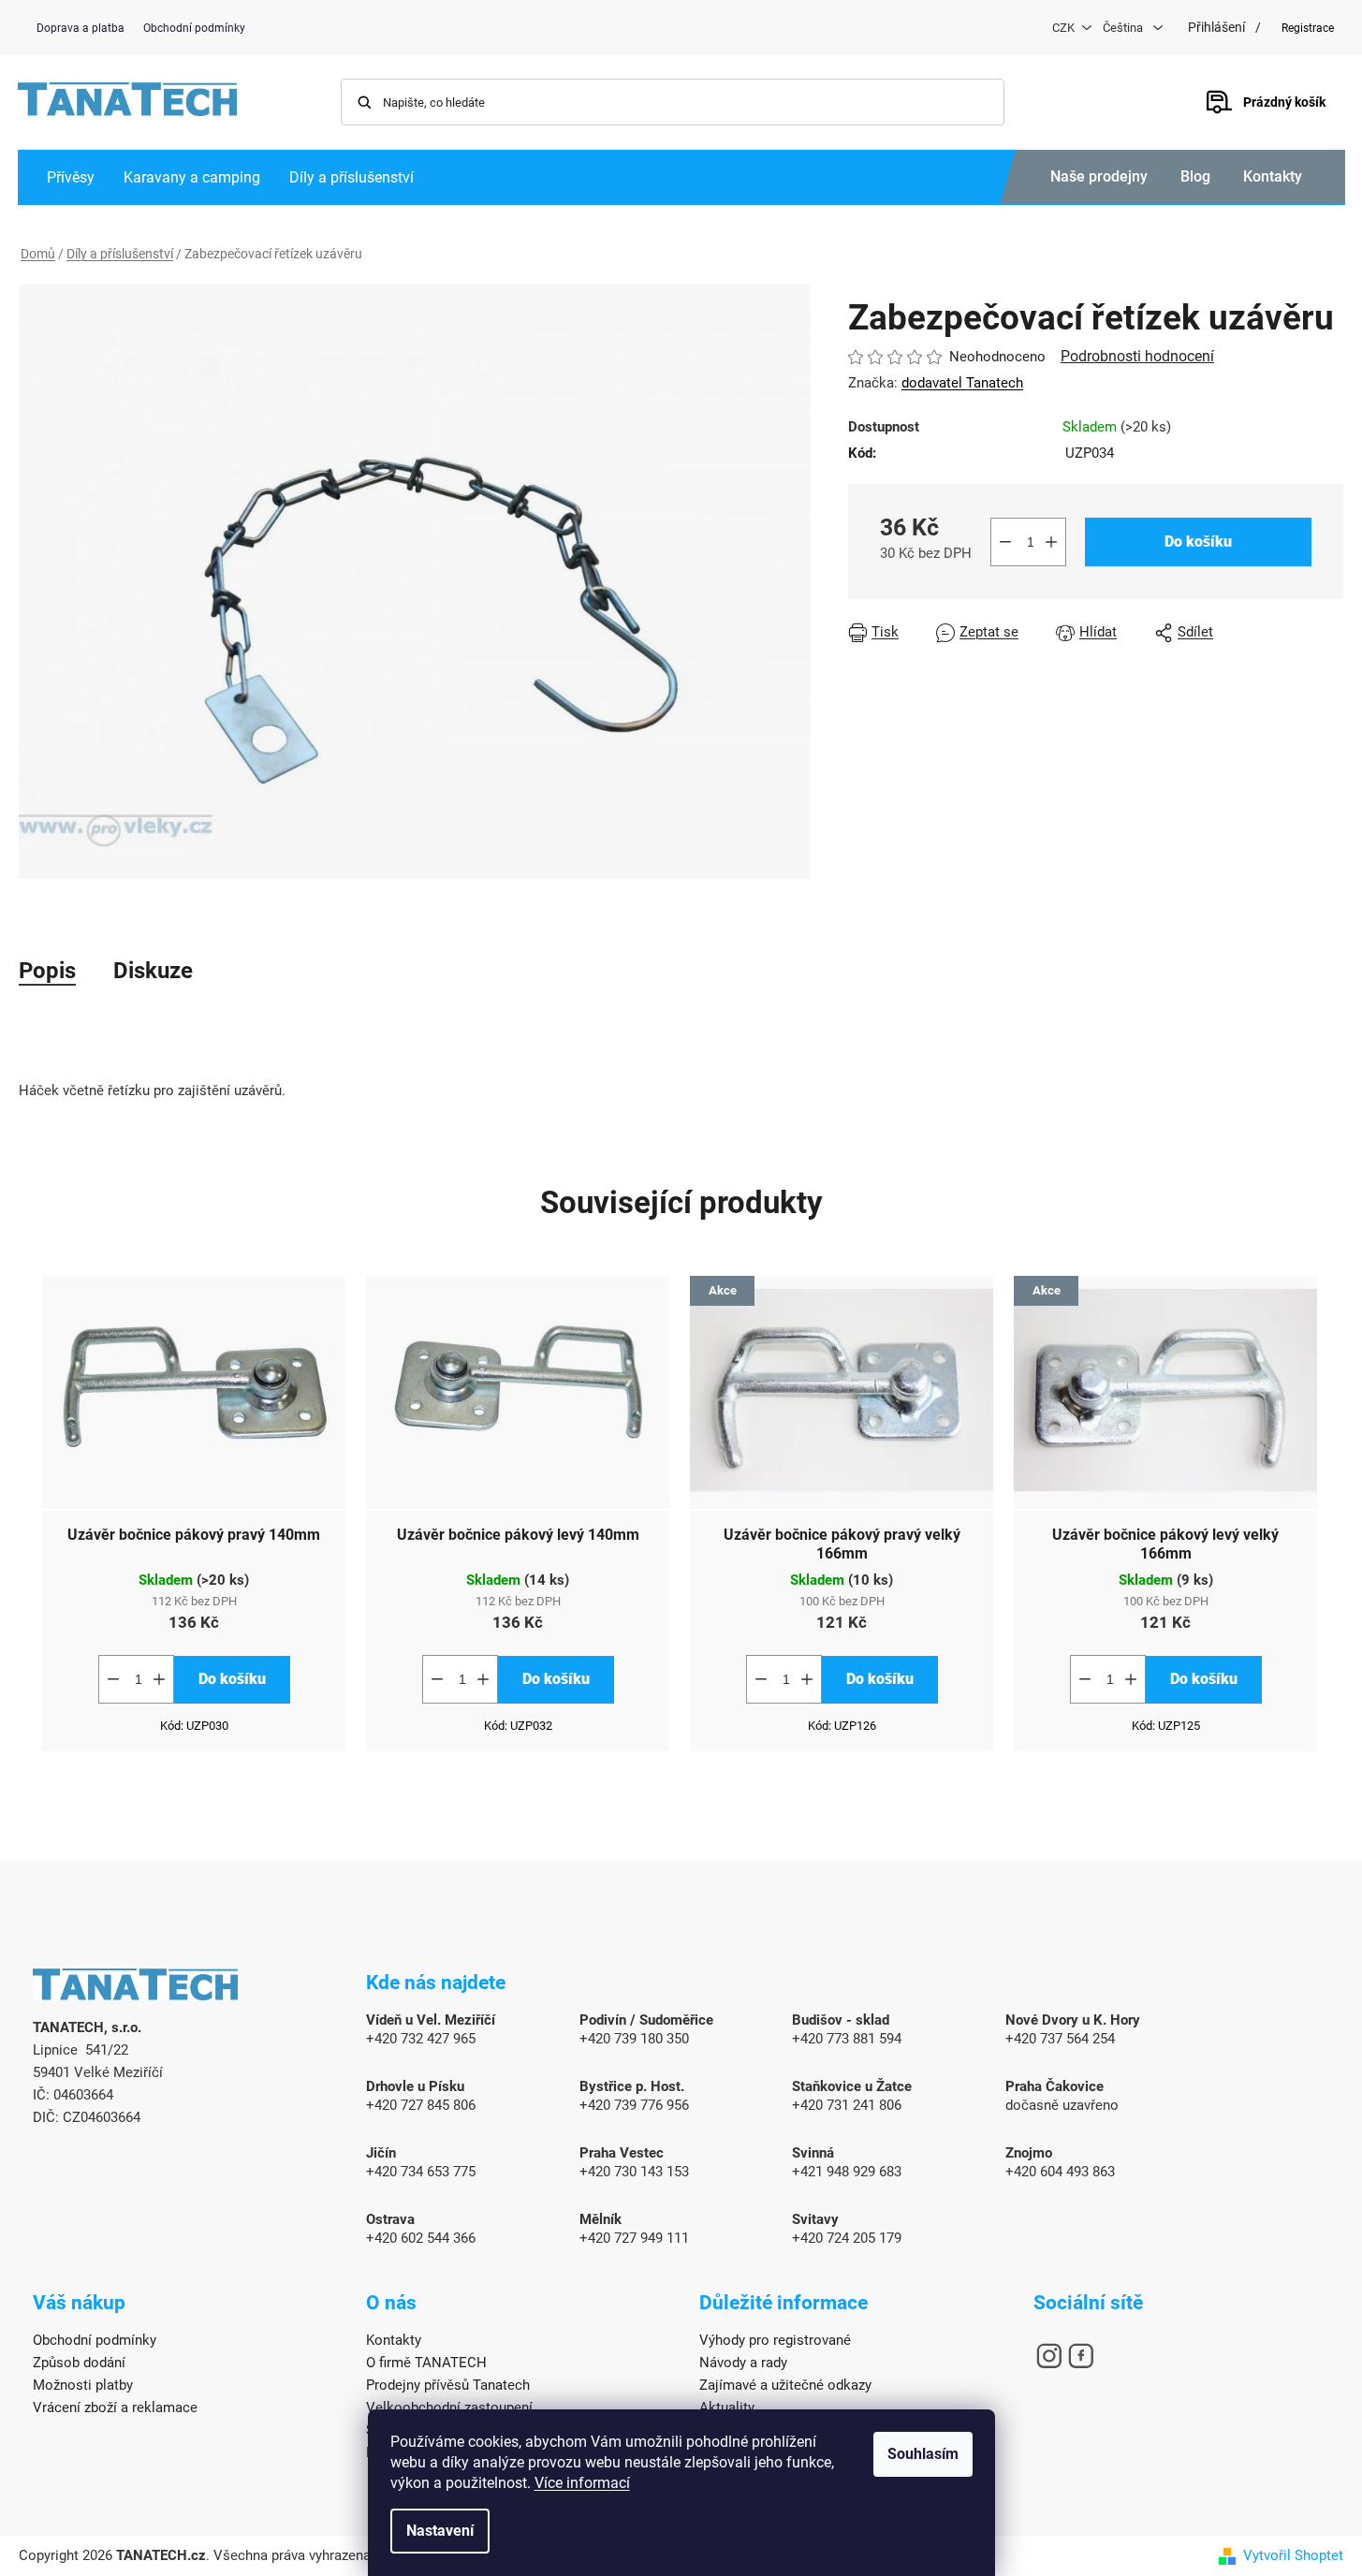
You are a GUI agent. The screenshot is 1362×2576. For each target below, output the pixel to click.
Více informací (582, 2483)
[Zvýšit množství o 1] (1051, 542)
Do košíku (1198, 542)
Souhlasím (923, 2454)
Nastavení (440, 2531)
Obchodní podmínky (194, 28)
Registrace (1308, 28)
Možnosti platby (83, 2385)
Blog (1195, 176)
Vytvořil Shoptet (1293, 2555)
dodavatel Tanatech (962, 383)
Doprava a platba (81, 28)
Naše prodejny (1099, 176)
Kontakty (1273, 176)
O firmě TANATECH (426, 2363)
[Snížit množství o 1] (1005, 542)
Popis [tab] (47, 971)
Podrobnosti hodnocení (1137, 356)
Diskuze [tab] (153, 971)
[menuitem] (71, 177)
